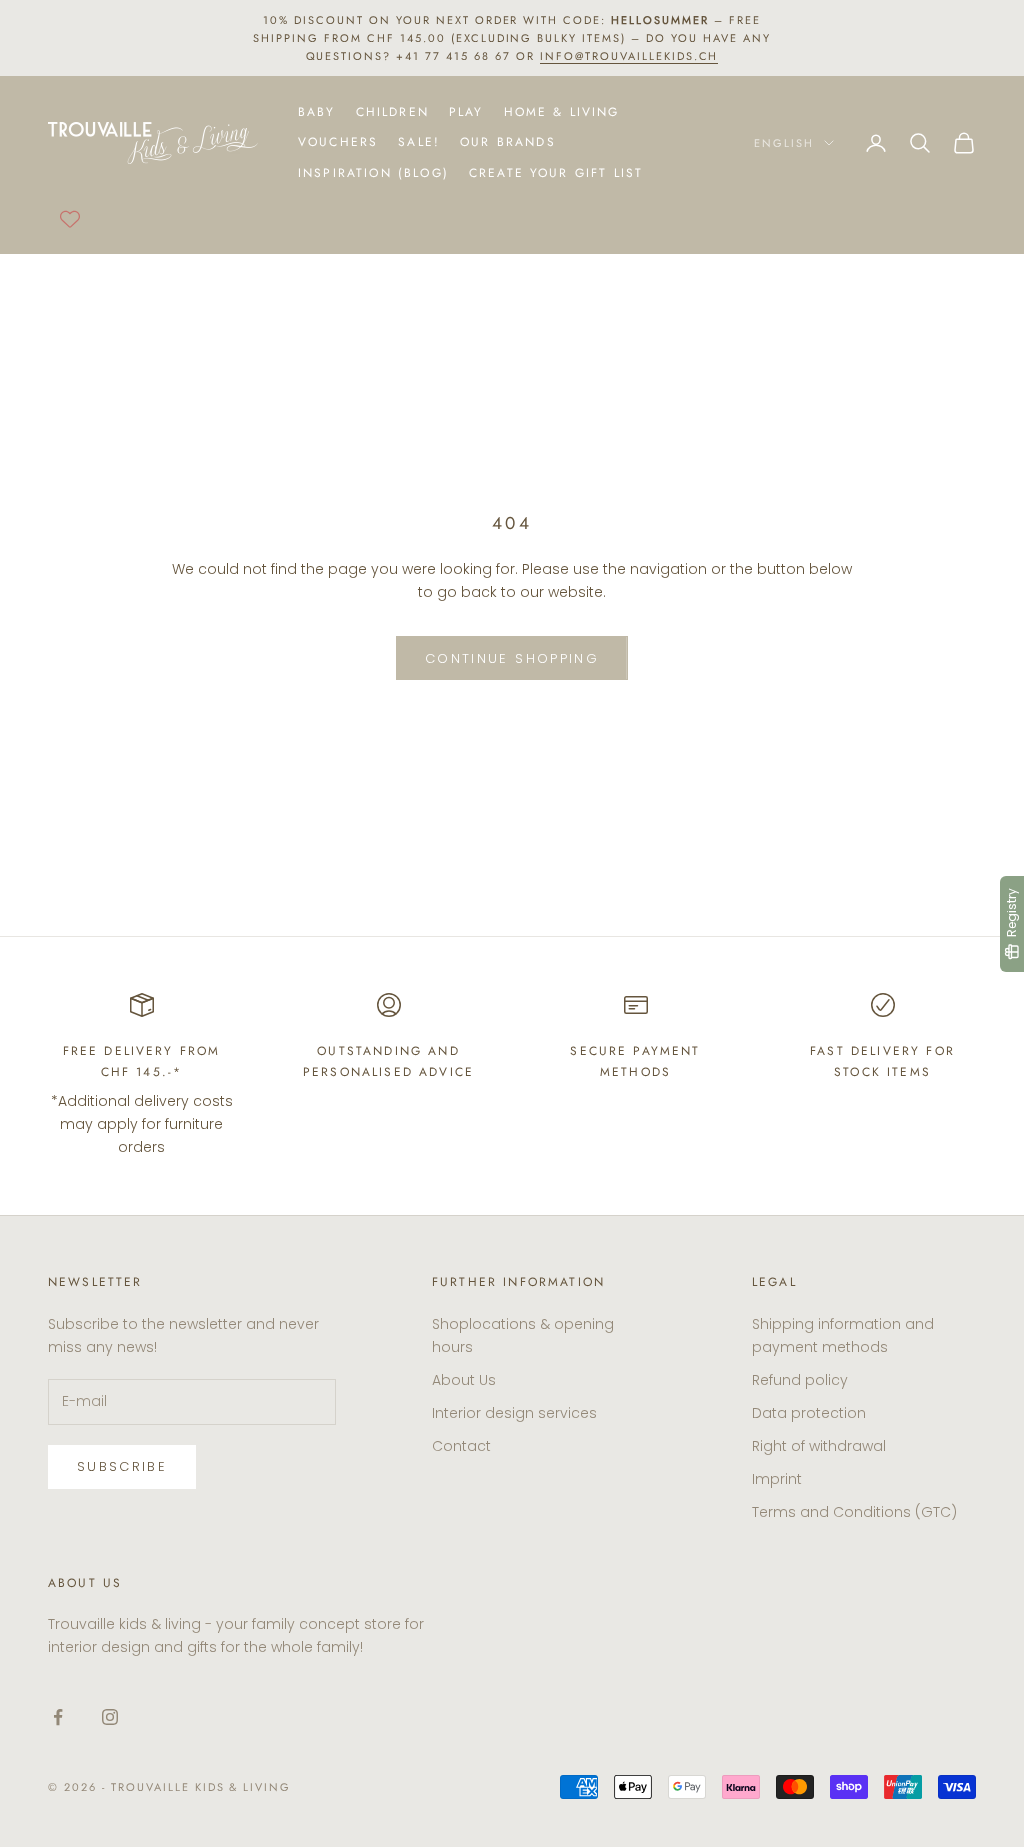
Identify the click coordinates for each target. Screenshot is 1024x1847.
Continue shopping (512, 658)
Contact (461, 1446)
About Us (464, 1380)
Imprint (777, 1479)
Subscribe (122, 1466)
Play (466, 112)
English (784, 143)
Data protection (809, 1413)
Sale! (419, 142)
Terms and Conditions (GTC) (854, 1512)
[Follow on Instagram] (110, 1717)
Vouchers (338, 142)
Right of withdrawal (819, 1446)
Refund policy (800, 1380)
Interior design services (514, 1413)
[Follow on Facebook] (58, 1717)
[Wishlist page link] (70, 219)
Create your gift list (556, 173)
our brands (508, 142)
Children (392, 112)
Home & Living (562, 112)
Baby (317, 112)
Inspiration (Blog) (373, 173)
